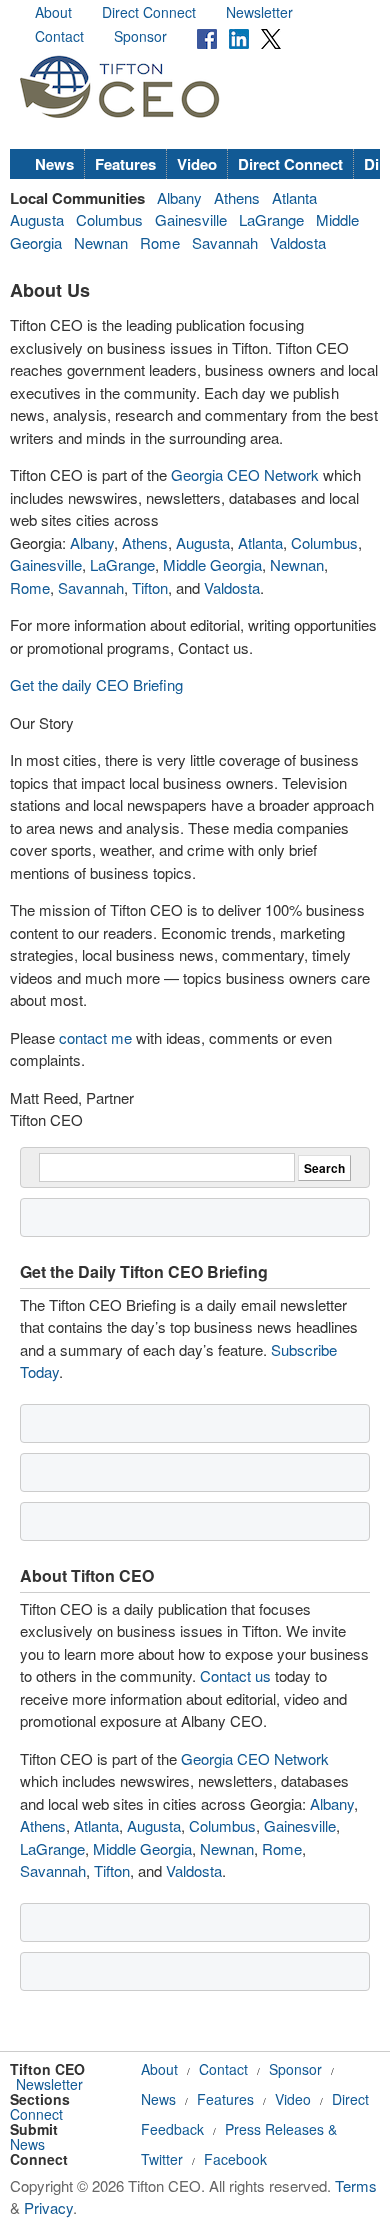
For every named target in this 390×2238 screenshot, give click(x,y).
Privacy (48, 2207)
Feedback (172, 2129)
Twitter (162, 2159)
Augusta (37, 219)
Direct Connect (149, 12)
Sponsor (140, 36)
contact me (95, 1037)
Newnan (101, 242)
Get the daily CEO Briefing (96, 684)
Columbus (109, 219)
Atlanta (294, 197)
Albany (179, 197)
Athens (237, 197)
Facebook (235, 2159)
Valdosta (298, 242)
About (53, 12)
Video (197, 164)
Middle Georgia (212, 564)
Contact (59, 36)
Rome (160, 242)
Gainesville (191, 219)
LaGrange (271, 219)
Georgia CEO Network (245, 474)
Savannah (225, 242)
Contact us (235, 1675)
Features (125, 164)
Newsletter (259, 12)
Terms (356, 2185)
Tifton (150, 587)
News (54, 164)
